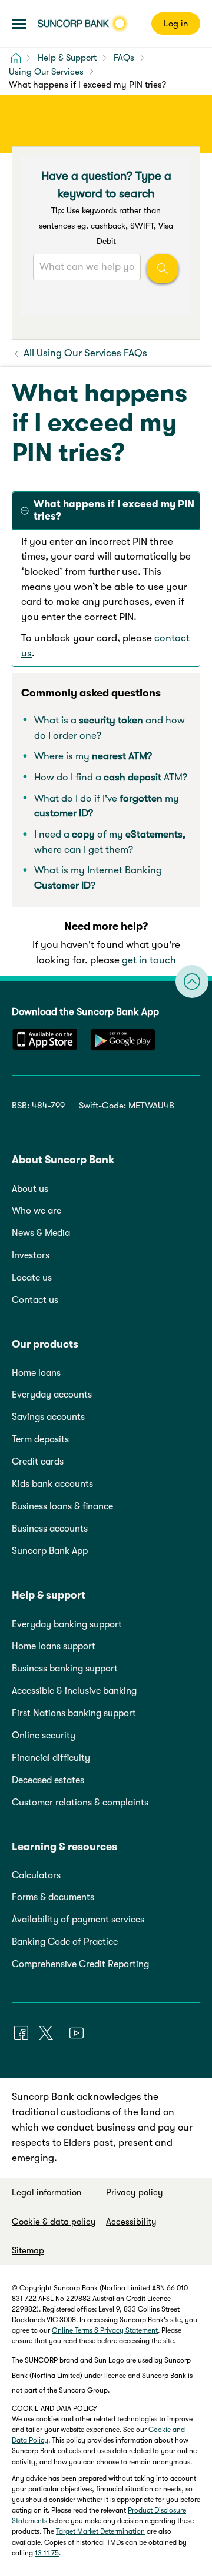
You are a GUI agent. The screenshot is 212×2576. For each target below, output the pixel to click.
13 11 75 (47, 2553)
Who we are (37, 1211)
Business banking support (65, 1669)
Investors (31, 1255)
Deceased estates (48, 1780)
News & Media (41, 1233)
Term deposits (40, 1439)
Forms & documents (53, 1897)
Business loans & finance (62, 1506)
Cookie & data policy (54, 2222)
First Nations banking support (74, 1713)
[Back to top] (192, 982)
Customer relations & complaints (80, 1803)
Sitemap (28, 2250)
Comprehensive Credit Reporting (80, 1964)
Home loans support (54, 1646)
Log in (176, 24)
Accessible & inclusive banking (74, 1691)
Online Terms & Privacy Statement (105, 2330)
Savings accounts (48, 1417)
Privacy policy (135, 2192)
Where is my (93, 756)
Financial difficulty (51, 1758)
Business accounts (50, 1529)
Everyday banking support (67, 1624)
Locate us (32, 1278)
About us (30, 1189)
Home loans (36, 1373)
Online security (44, 1736)
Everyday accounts (52, 1395)
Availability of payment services (78, 1920)
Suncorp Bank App (50, 1551)
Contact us (35, 1300)
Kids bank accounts (52, 1484)
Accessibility (131, 2222)
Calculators (36, 1875)
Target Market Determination (100, 2531)
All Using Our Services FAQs (84, 353)
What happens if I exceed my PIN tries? (114, 510)
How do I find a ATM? (111, 777)
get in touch (149, 960)
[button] (19, 24)
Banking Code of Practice (65, 1942)
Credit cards (38, 1462)
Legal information (47, 2192)
